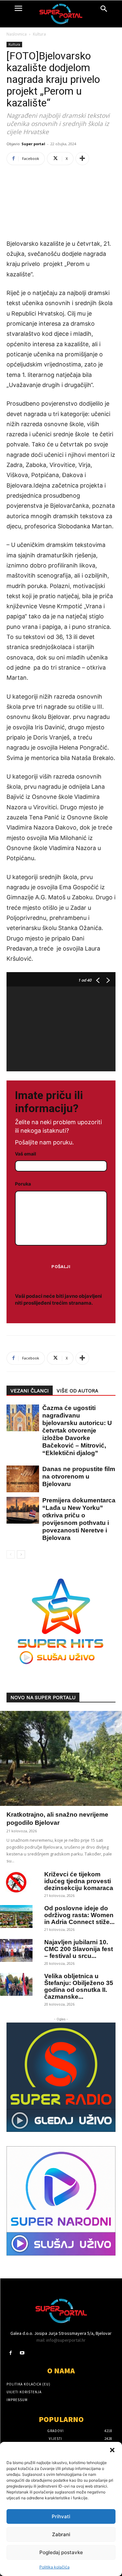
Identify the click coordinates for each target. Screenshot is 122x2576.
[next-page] (21, 1554)
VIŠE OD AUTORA (77, 1391)
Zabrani (61, 2534)
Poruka (23, 1184)
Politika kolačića (54, 2567)
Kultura (39, 34)
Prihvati (61, 2516)
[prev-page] (11, 1554)
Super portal (33, 144)
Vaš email (26, 1154)
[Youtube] (22, 2353)
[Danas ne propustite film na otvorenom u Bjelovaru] (20, 1479)
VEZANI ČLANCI (30, 1391)
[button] (112, 2450)
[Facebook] (11, 2353)
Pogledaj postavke (61, 2552)
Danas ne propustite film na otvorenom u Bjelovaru (79, 1476)
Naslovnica (17, 34)
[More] (82, 159)
